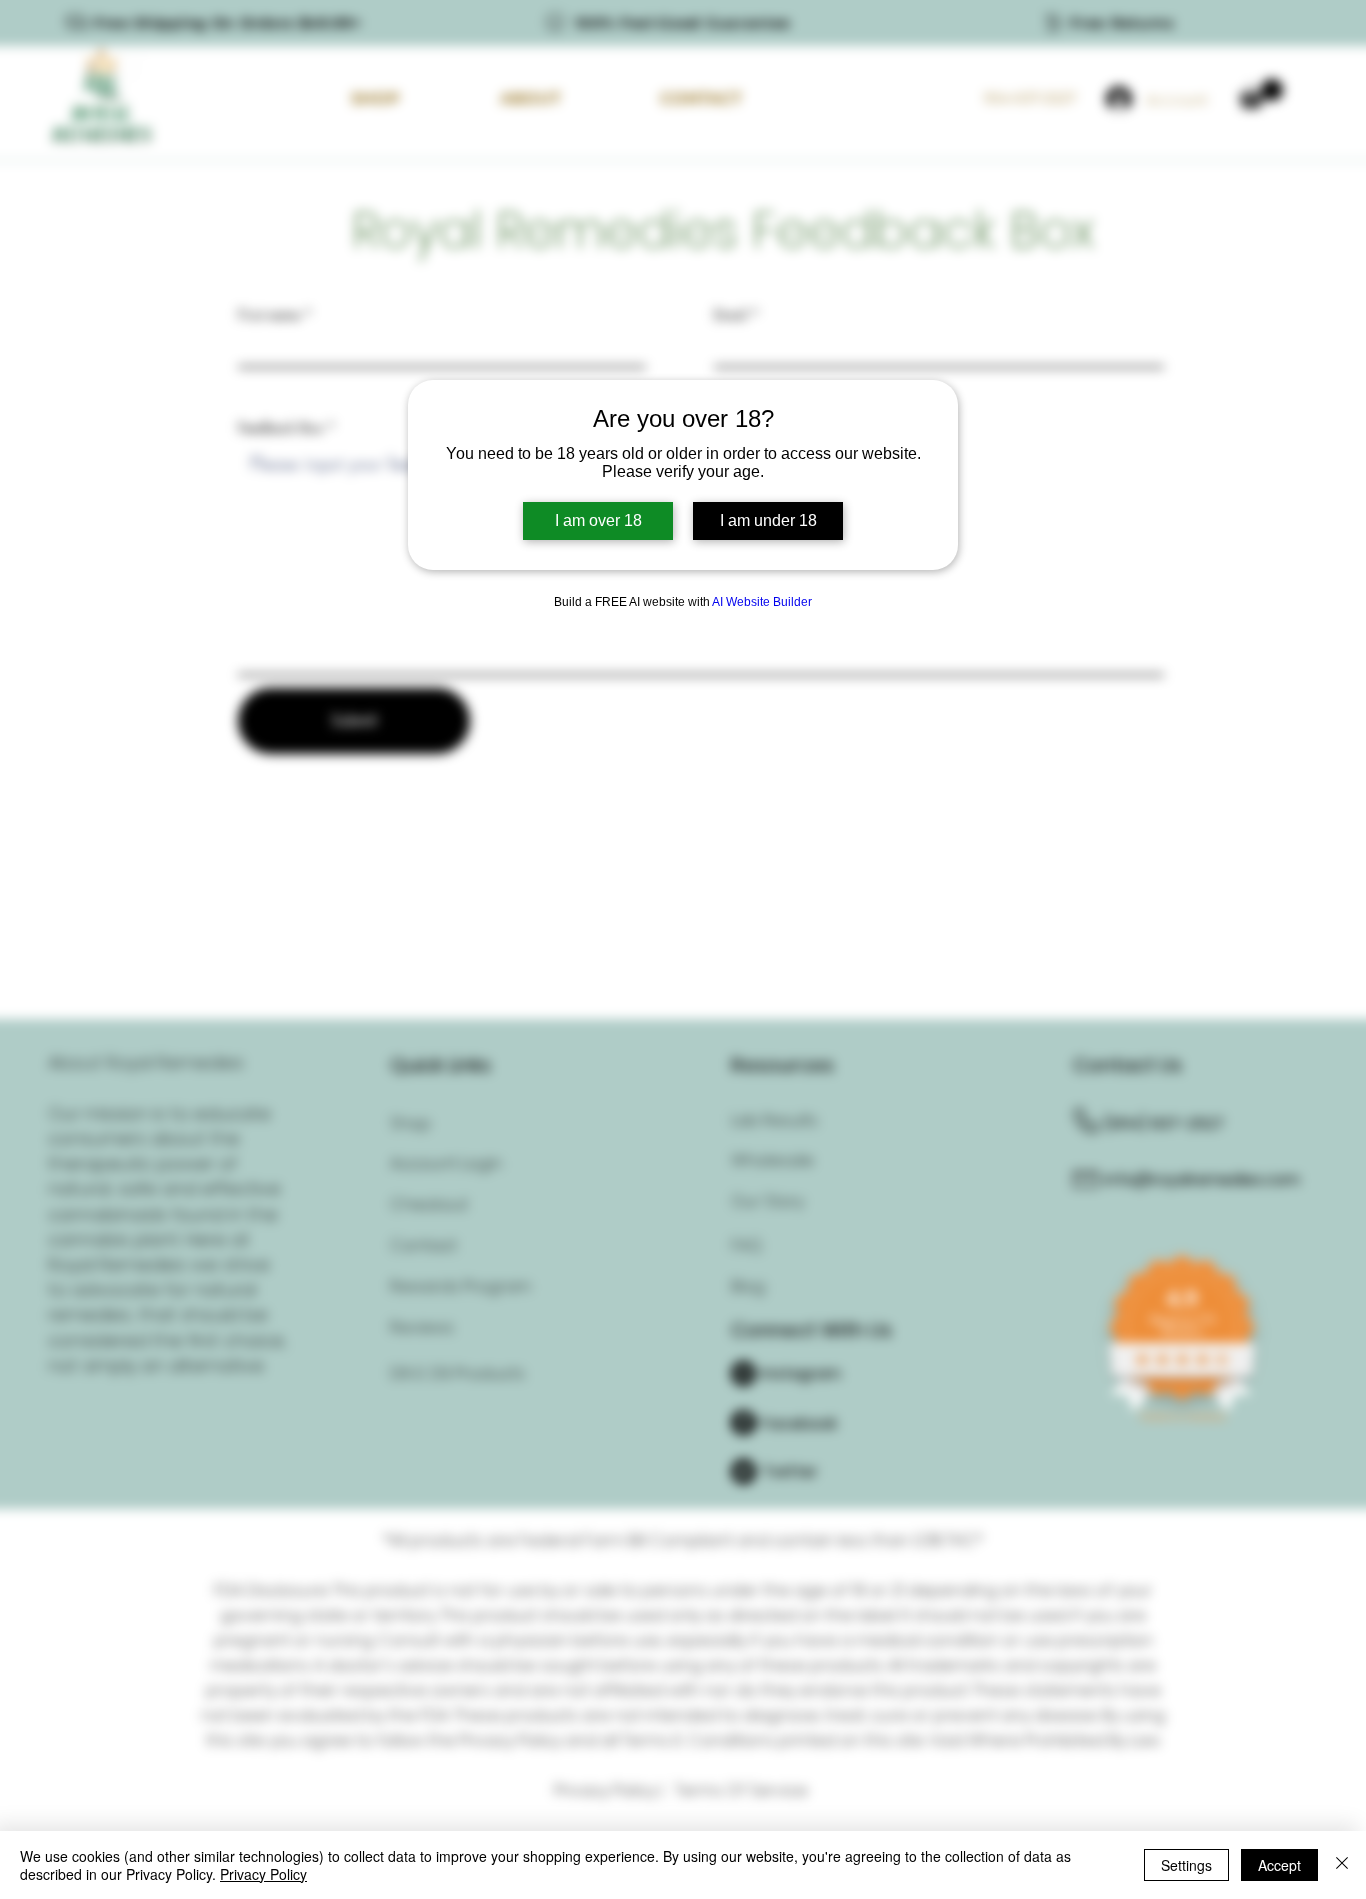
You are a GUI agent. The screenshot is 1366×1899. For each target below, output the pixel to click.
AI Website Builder (762, 602)
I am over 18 (598, 520)
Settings (1186, 1865)
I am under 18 (768, 520)
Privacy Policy (263, 1874)
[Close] (1342, 1865)
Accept (1279, 1865)
